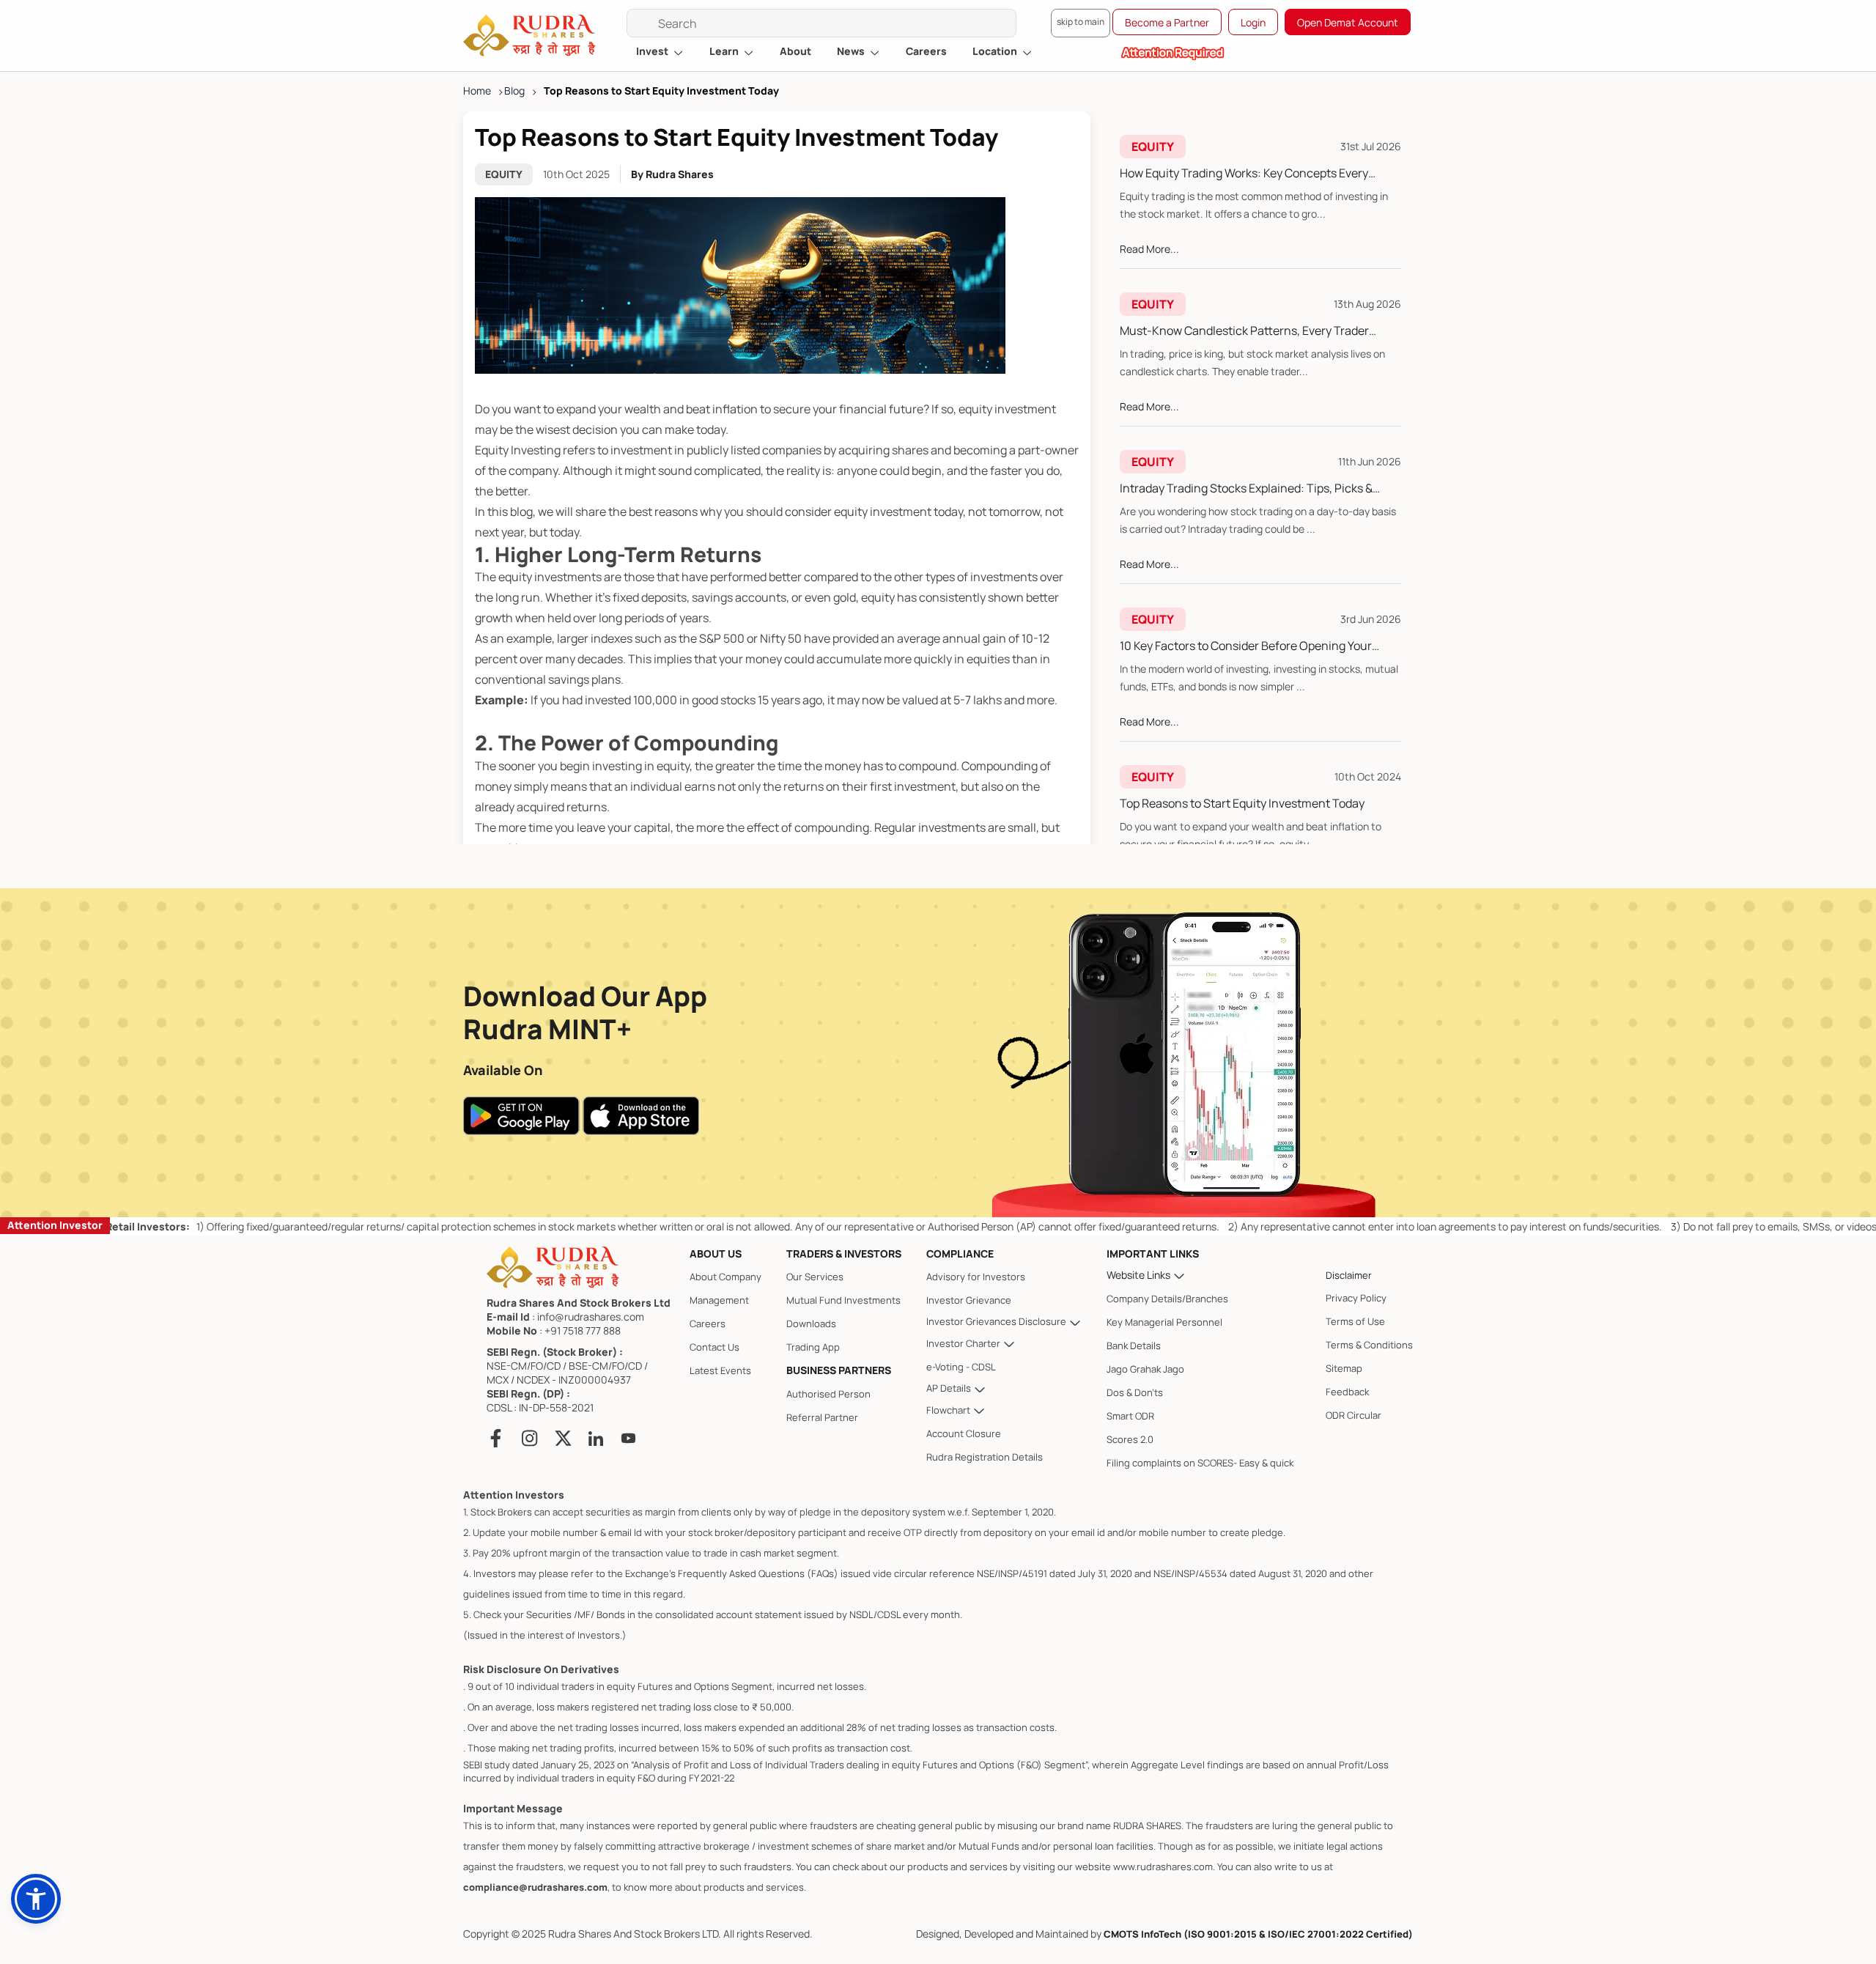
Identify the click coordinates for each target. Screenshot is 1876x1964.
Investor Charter (964, 1343)
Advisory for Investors (976, 1277)
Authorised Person (828, 1394)
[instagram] (530, 1438)
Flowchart (949, 1410)
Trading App (813, 1347)
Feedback (1347, 1392)
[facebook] (499, 1438)
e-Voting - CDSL (961, 1367)
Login (1253, 22)
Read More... (1149, 249)
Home (477, 91)
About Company (725, 1277)
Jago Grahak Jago (1145, 1369)
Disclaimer (1349, 1275)
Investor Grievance (969, 1300)
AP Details (950, 1388)
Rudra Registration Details (985, 1457)
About (795, 51)
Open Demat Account (1348, 22)
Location (996, 51)
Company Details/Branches (1167, 1299)
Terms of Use (1355, 1321)
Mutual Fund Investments (843, 1300)
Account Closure (964, 1433)
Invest (653, 51)
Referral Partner (822, 1417)
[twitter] (563, 1438)
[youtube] (628, 1438)
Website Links (1140, 1275)
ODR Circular (1354, 1415)
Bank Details (1134, 1345)
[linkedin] (596, 1438)
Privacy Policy (1356, 1298)
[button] (36, 1899)
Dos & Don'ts (1135, 1392)
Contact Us (714, 1347)
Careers (926, 51)
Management (719, 1300)
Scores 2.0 (1130, 1439)
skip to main (1081, 22)
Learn (725, 51)
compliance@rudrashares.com (535, 1887)
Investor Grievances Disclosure (997, 1321)
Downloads (811, 1324)
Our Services (815, 1277)
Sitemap (1344, 1368)
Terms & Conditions (1369, 1345)
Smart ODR (1130, 1416)
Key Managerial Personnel (1164, 1322)
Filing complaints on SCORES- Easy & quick (1200, 1463)
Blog (514, 91)
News (852, 51)
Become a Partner (1167, 22)
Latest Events (720, 1370)
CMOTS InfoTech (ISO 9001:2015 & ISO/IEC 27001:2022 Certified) (1258, 1934)
